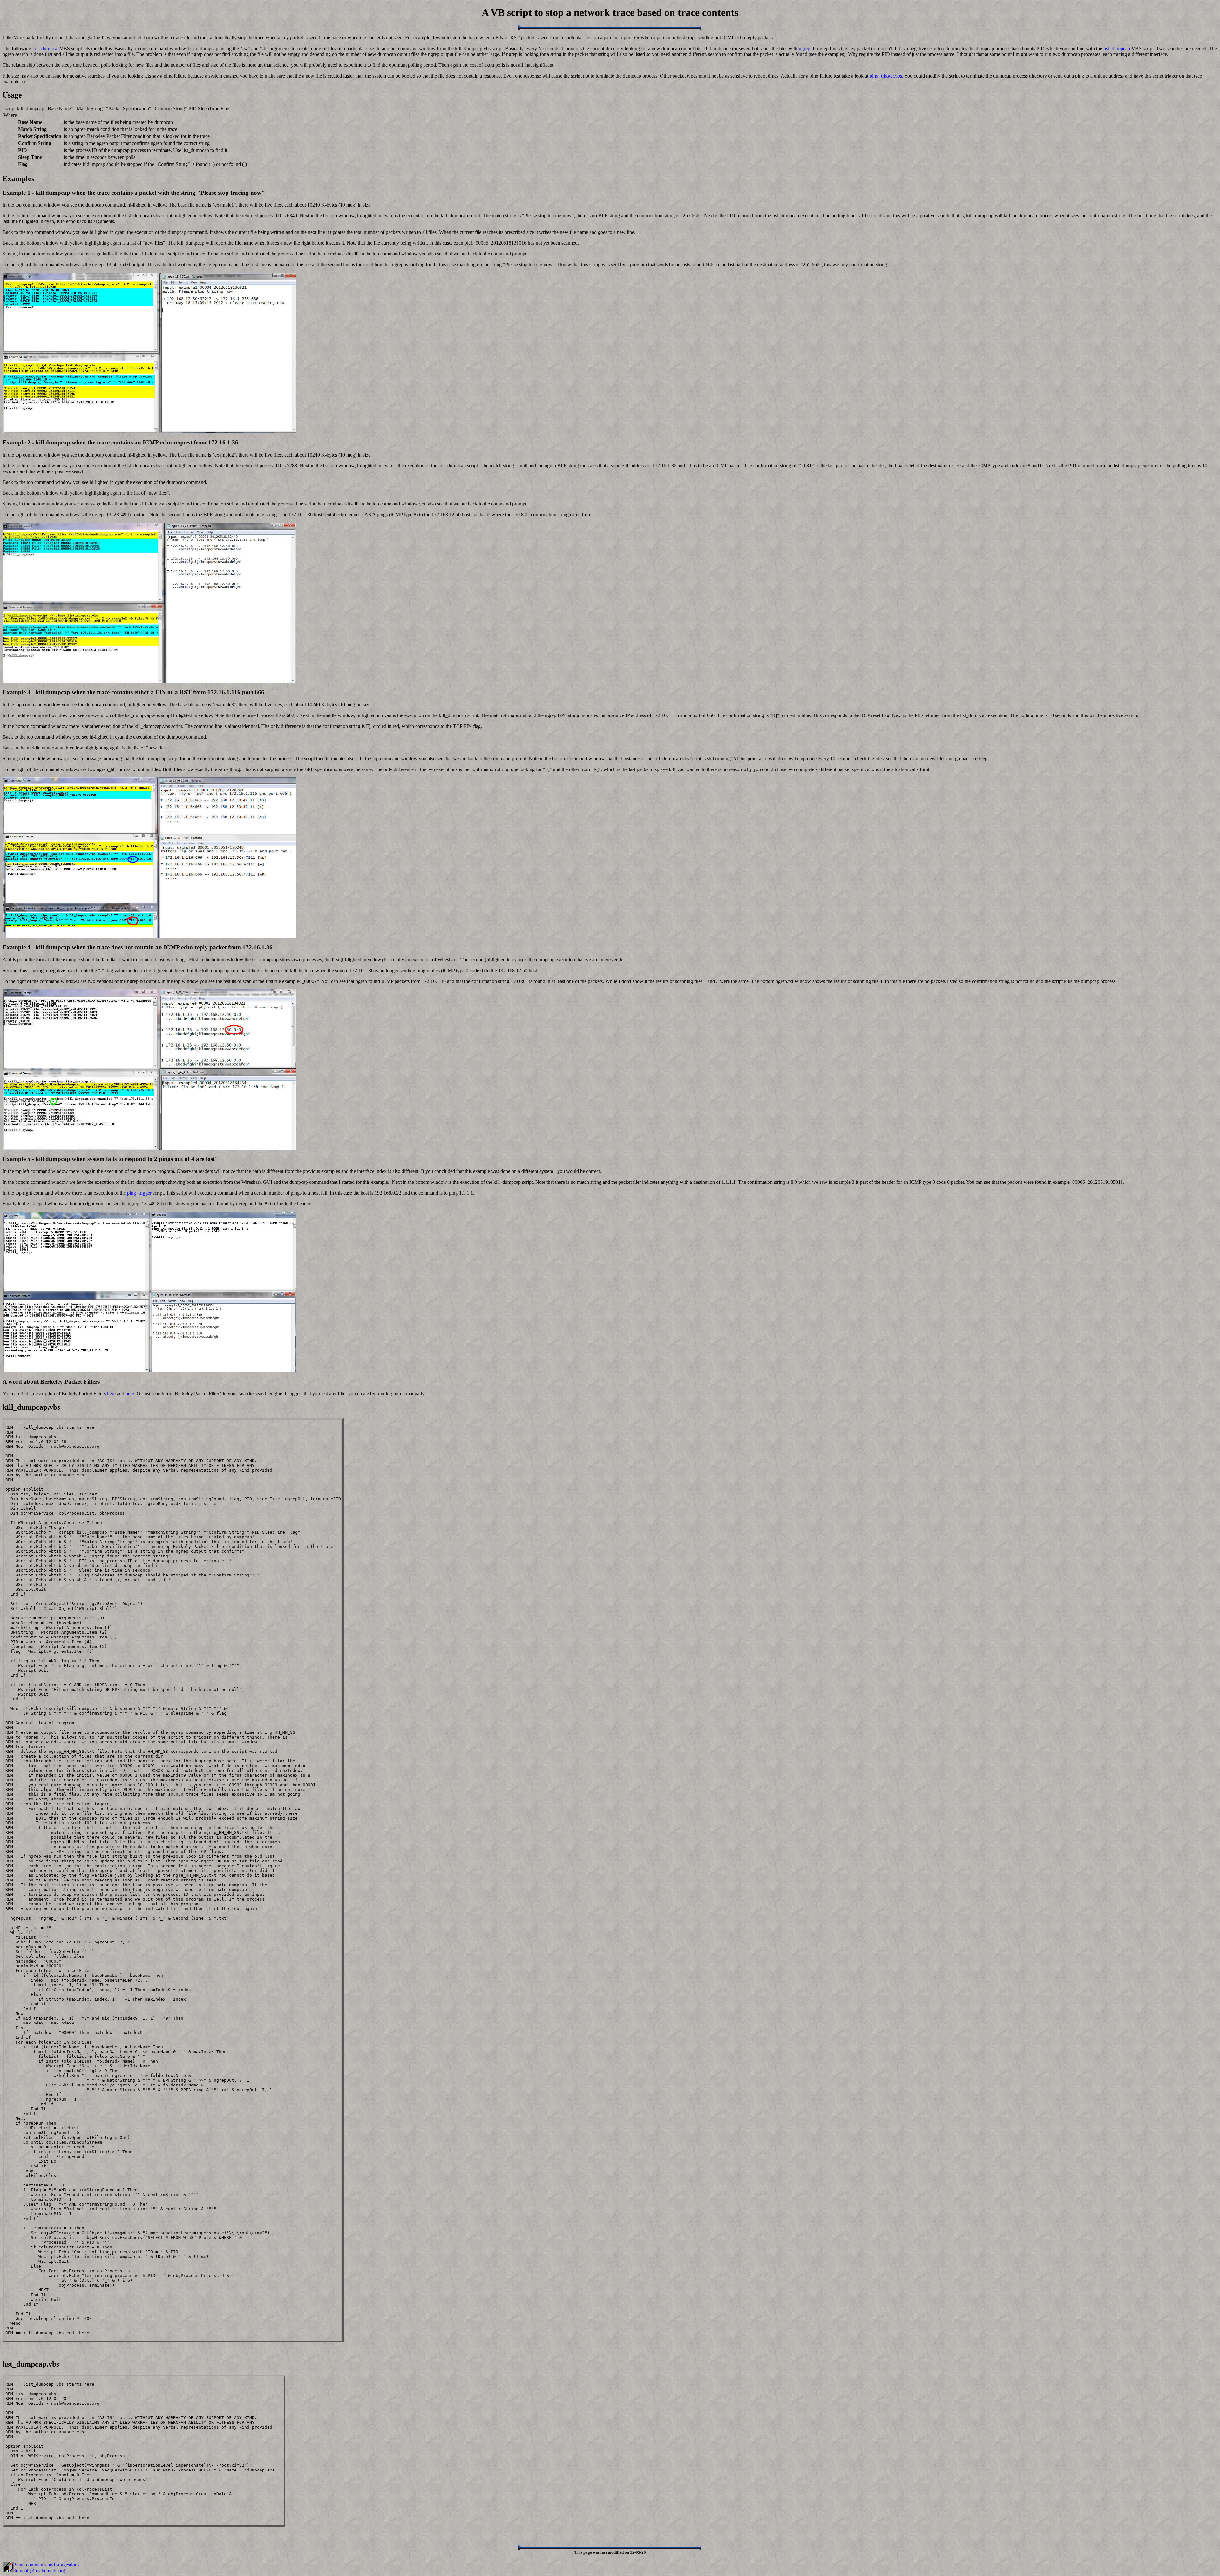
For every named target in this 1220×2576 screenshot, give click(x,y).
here (111, 1394)
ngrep (804, 48)
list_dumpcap (1117, 48)
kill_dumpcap (46, 48)
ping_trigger (139, 1193)
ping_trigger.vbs (886, 76)
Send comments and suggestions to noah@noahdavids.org (47, 2568)
